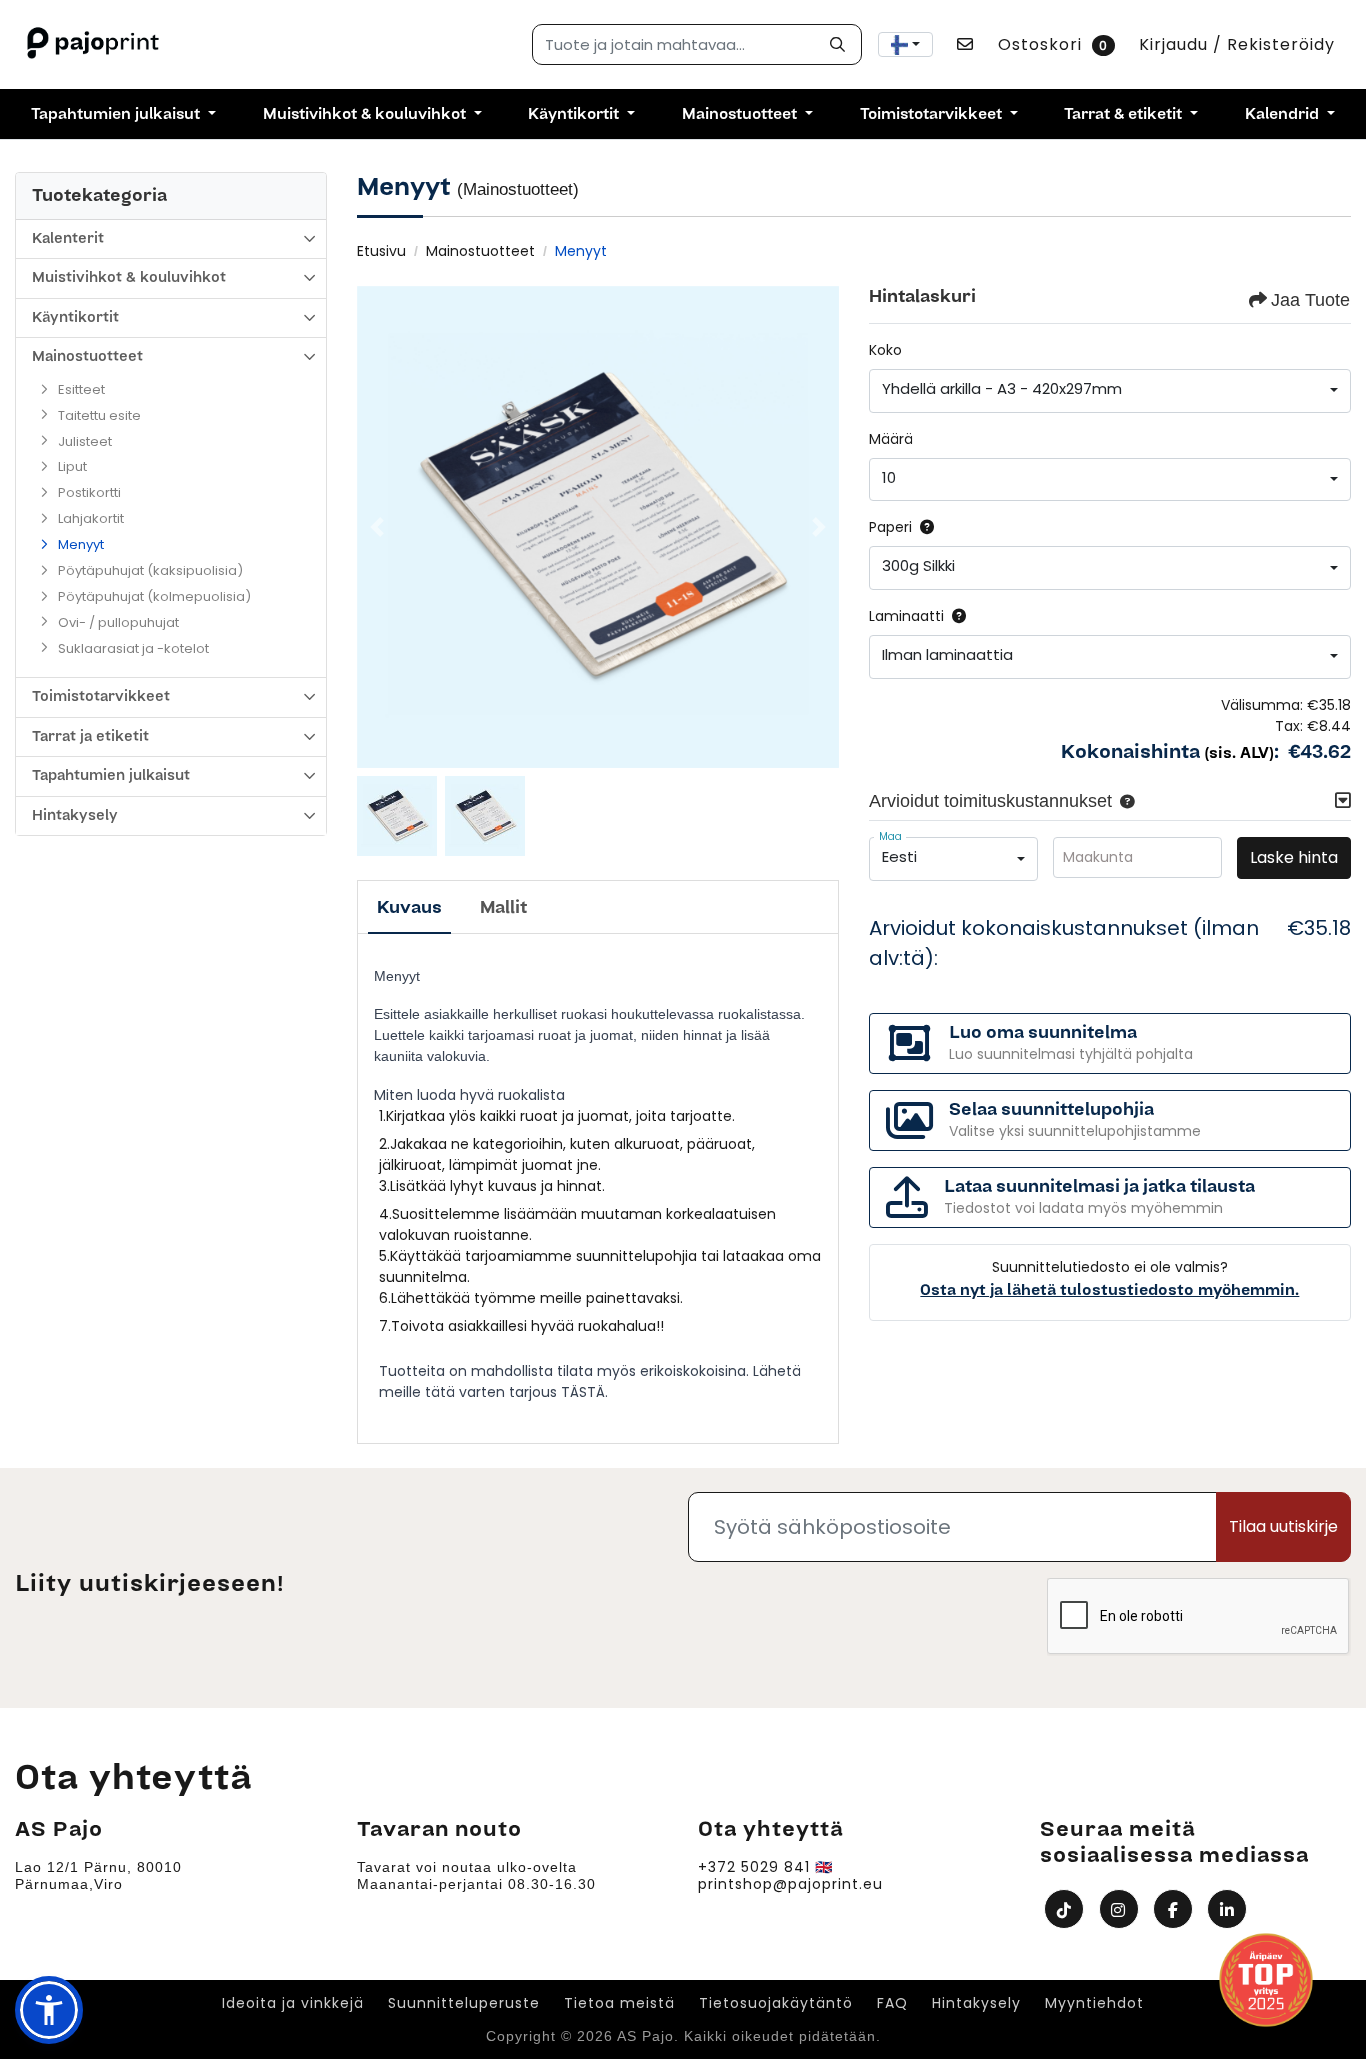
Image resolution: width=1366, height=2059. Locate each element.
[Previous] (377, 527)
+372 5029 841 (754, 1867)
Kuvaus (409, 907)
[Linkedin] (1229, 1908)
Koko (885, 350)
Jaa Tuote (1310, 300)
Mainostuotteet (87, 356)
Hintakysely (75, 815)
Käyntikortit (75, 317)
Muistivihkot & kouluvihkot (129, 277)
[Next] (819, 527)
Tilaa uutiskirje (1283, 1526)
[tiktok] (1066, 1908)
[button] (1123, 801)
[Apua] (923, 527)
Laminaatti (906, 616)
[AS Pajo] (95, 44)
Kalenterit (68, 238)
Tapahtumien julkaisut (111, 775)
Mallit (503, 907)
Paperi (890, 527)
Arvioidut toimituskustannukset (990, 801)
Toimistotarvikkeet (101, 696)
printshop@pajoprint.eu (790, 1884)
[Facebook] (1175, 1908)
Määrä (891, 439)
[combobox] (905, 44)
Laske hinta (1294, 857)
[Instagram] (1121, 1908)
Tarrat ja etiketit (90, 736)
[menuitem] (123, 114)
